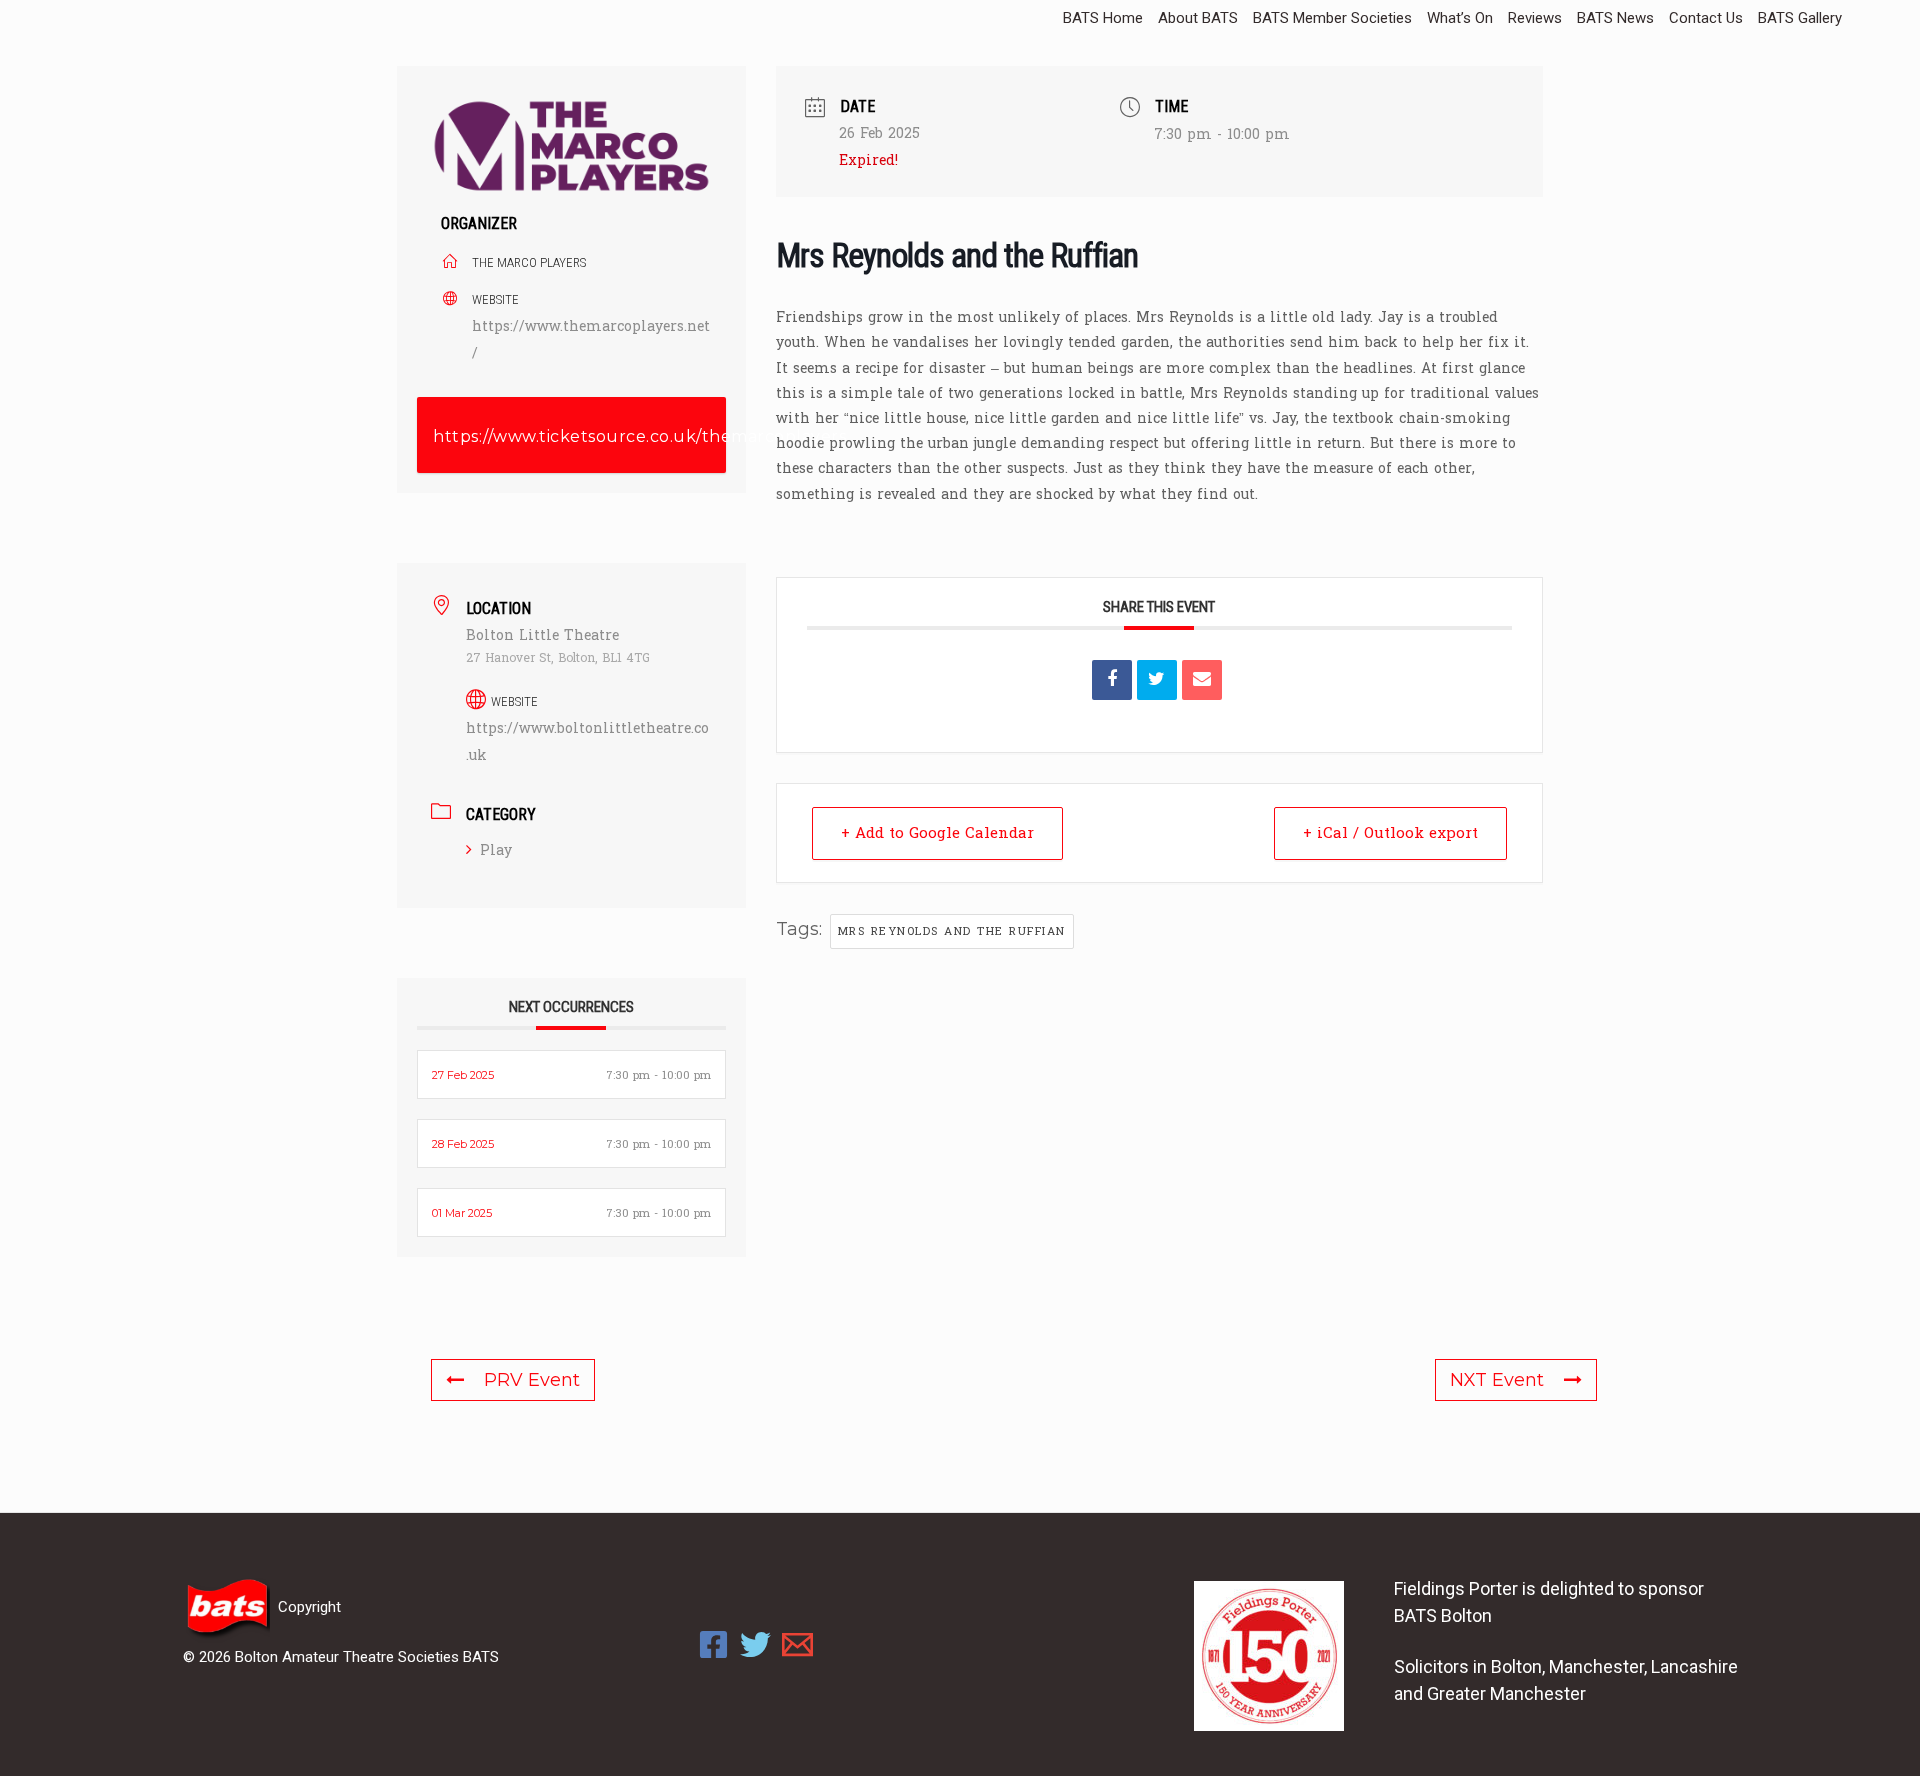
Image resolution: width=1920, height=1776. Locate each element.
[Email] (1202, 680)
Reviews (1535, 18)
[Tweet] (1157, 680)
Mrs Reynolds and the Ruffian (952, 931)
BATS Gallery (1800, 18)
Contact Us (1706, 18)
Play (496, 850)
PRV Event (532, 1380)
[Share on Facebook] (1112, 680)
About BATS (1198, 18)
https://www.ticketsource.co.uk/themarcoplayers (579, 436)
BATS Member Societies (1332, 18)
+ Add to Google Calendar (937, 833)
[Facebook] (713, 1644)
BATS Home (1103, 18)
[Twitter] (755, 1644)
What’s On (1460, 18)
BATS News (1615, 18)
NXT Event (1497, 1380)
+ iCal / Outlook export (1390, 833)
